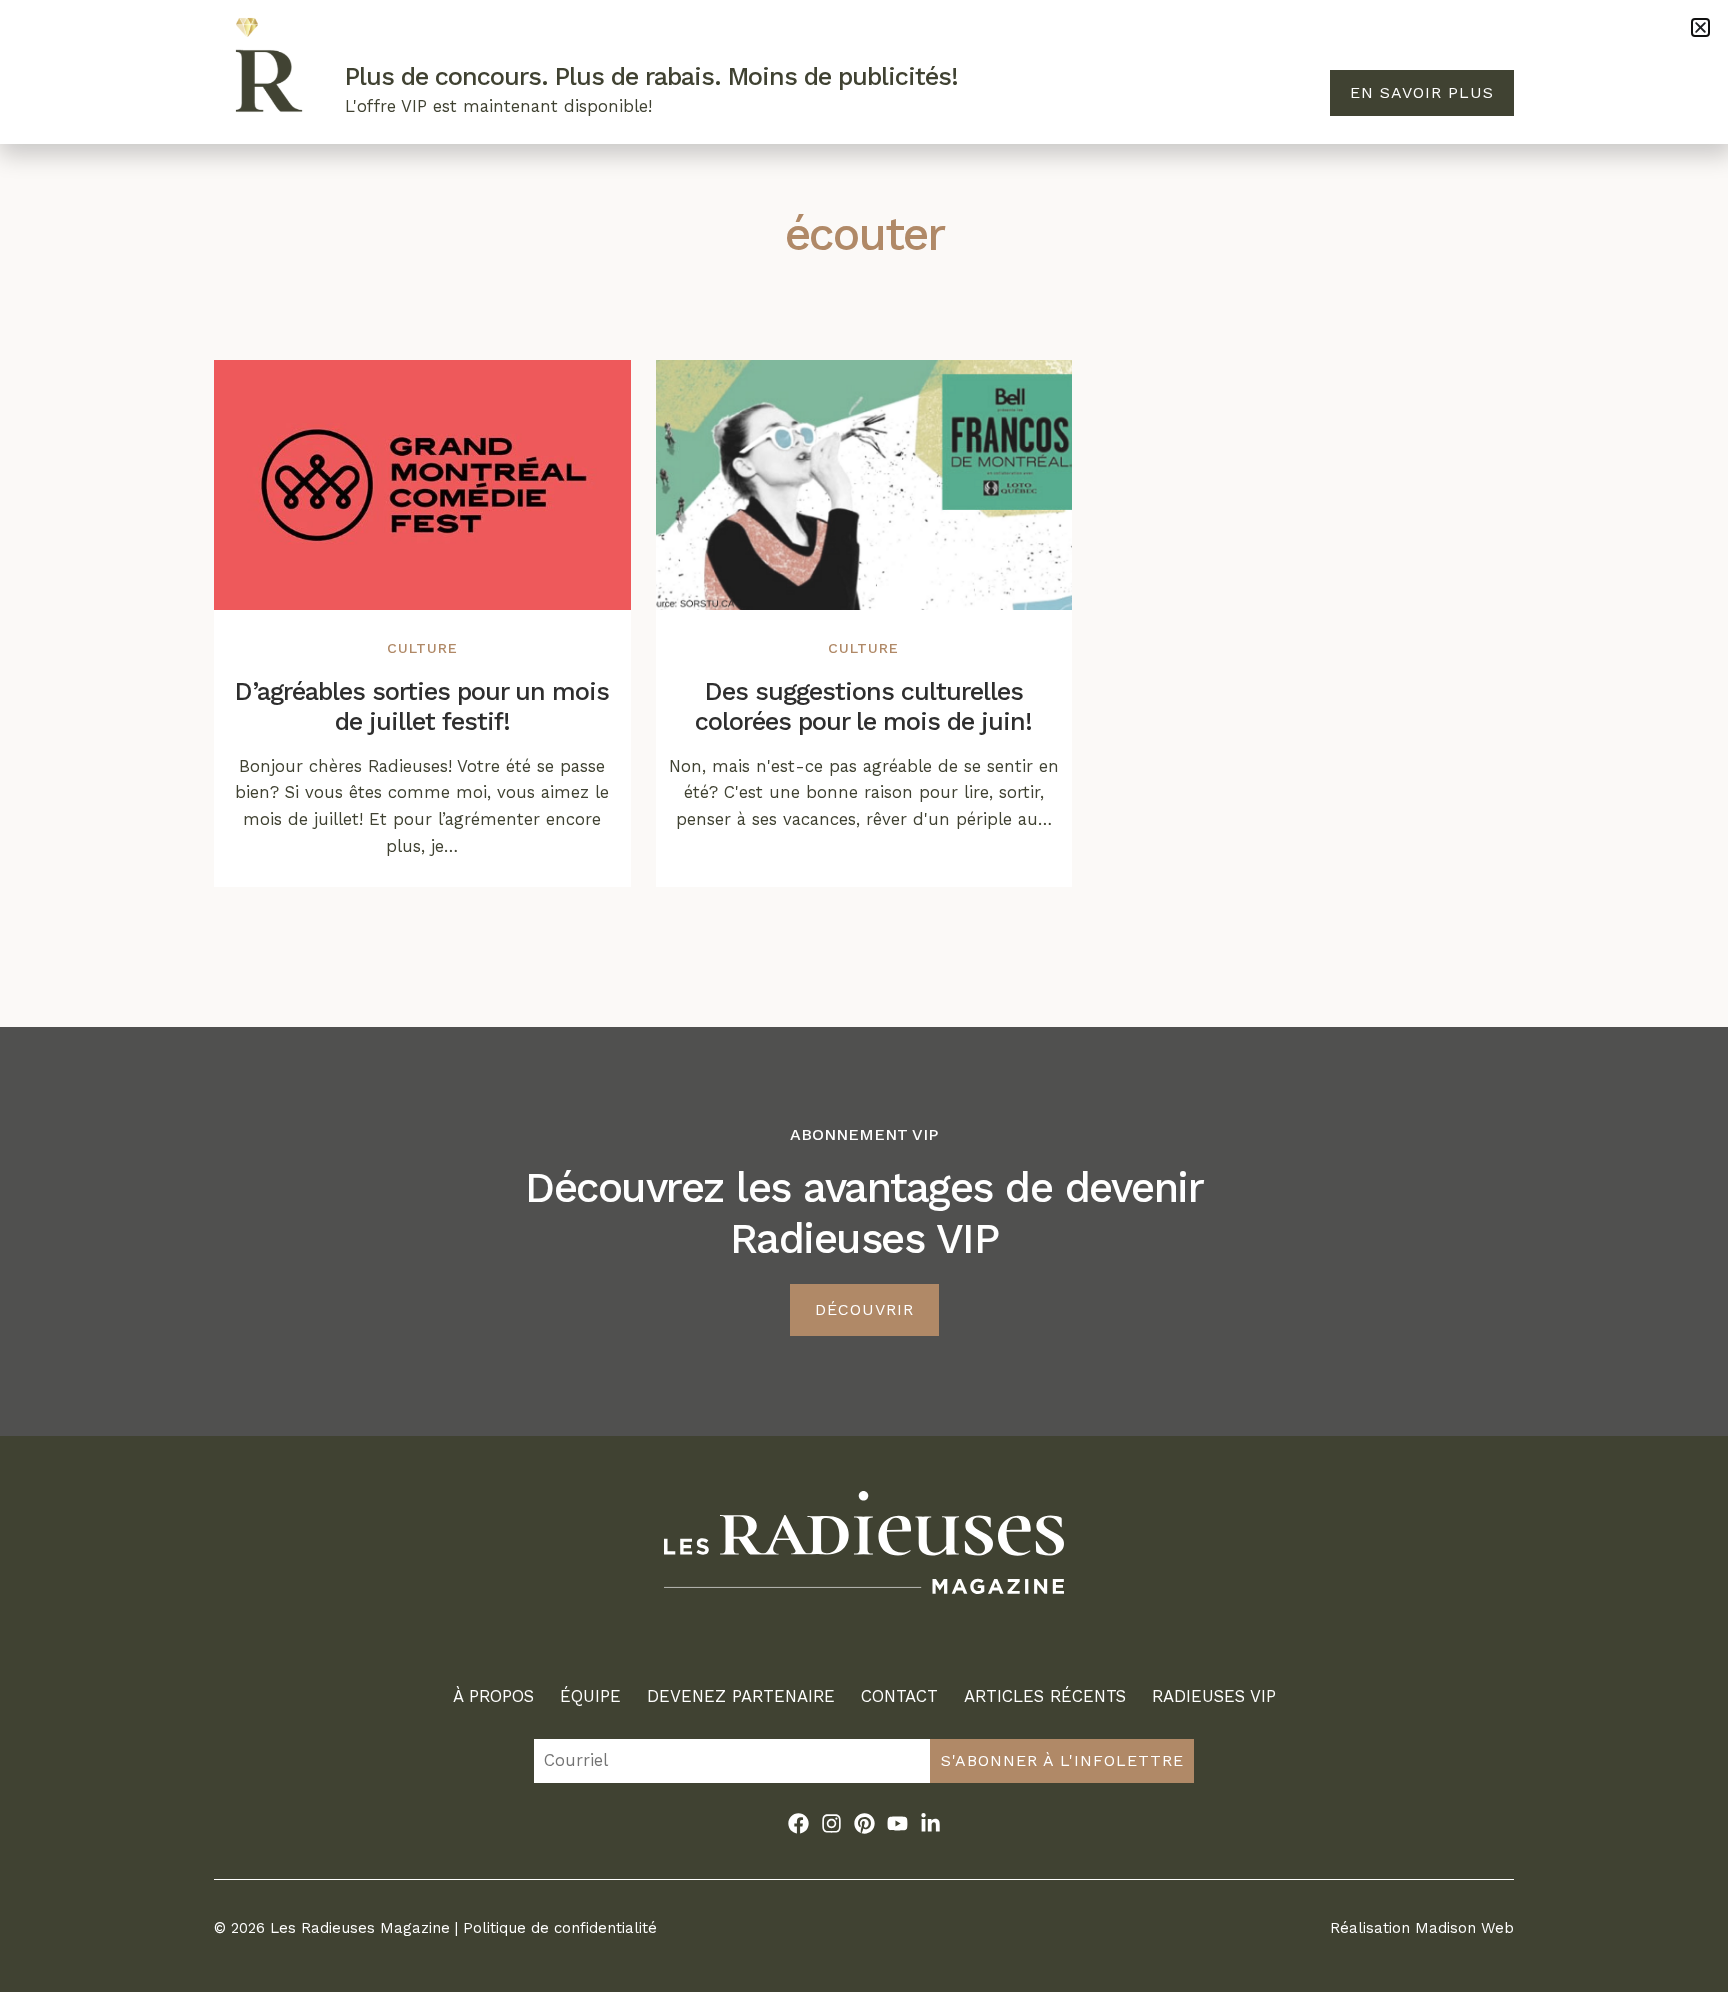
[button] (1700, 27)
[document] (864, 996)
